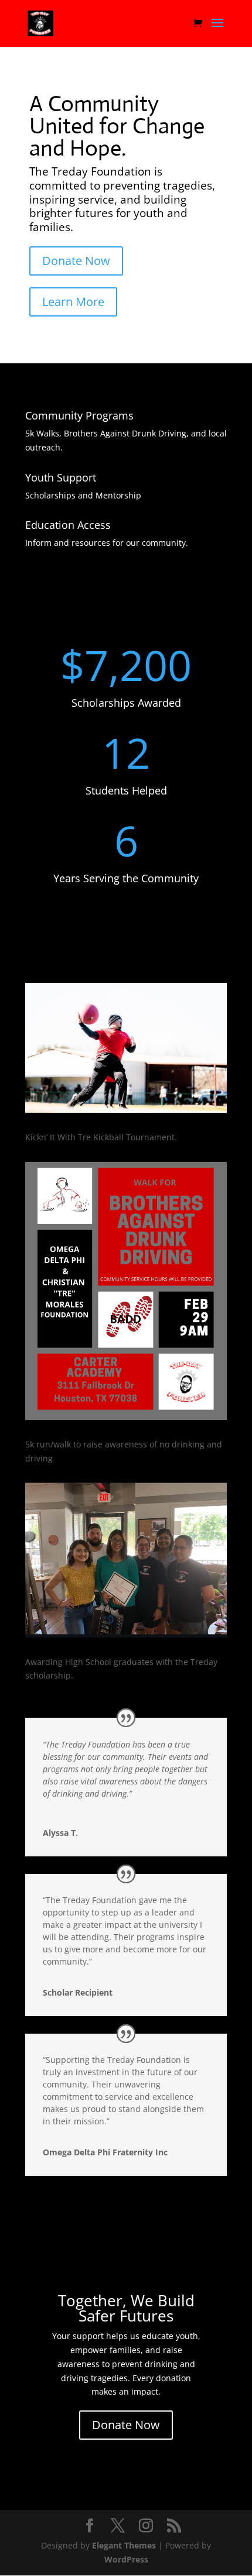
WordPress (126, 2559)
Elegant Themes (124, 2545)
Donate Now (76, 261)
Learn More (73, 302)
